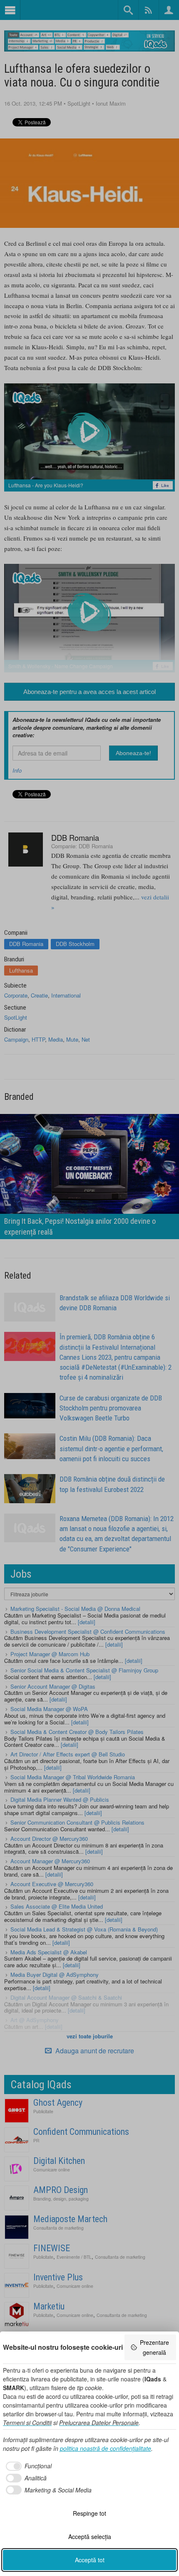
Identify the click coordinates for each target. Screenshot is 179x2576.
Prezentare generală (154, 2347)
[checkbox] (27, 2466)
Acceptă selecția (90, 2536)
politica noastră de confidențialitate (106, 2448)
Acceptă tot (90, 2560)
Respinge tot (89, 2513)
